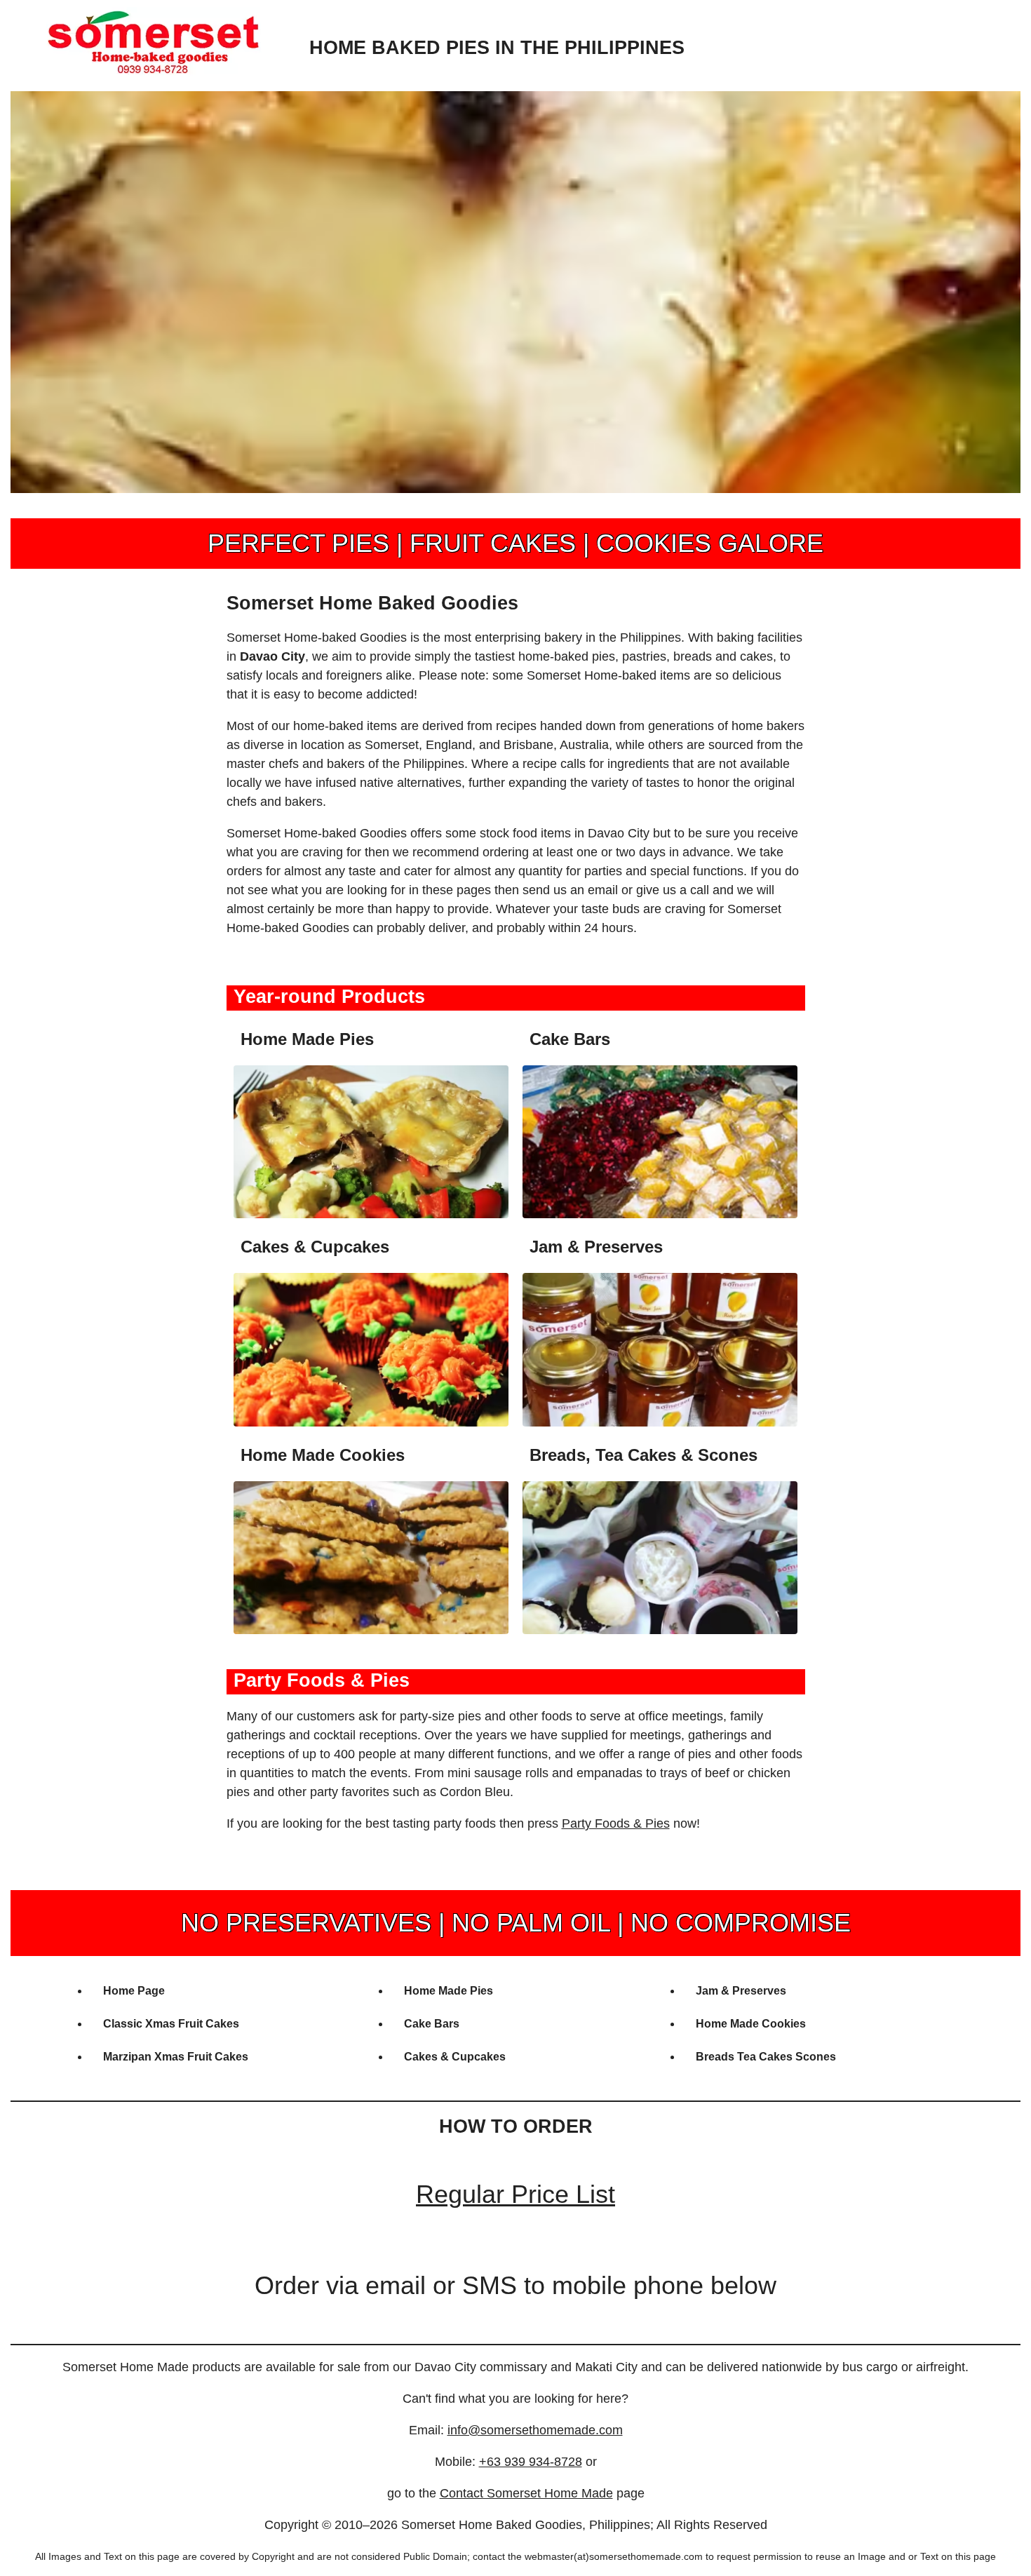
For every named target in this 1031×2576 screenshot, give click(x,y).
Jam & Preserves (741, 1991)
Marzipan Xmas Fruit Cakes (176, 2057)
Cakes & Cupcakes (455, 2057)
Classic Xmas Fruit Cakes (171, 2024)
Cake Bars (432, 2024)
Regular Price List (515, 2194)
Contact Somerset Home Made (526, 2493)
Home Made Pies (449, 1991)
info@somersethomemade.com (535, 2430)
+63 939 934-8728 (531, 2462)
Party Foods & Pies (616, 1823)
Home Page (134, 1991)
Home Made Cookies (751, 2024)
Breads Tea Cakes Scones (766, 2057)
